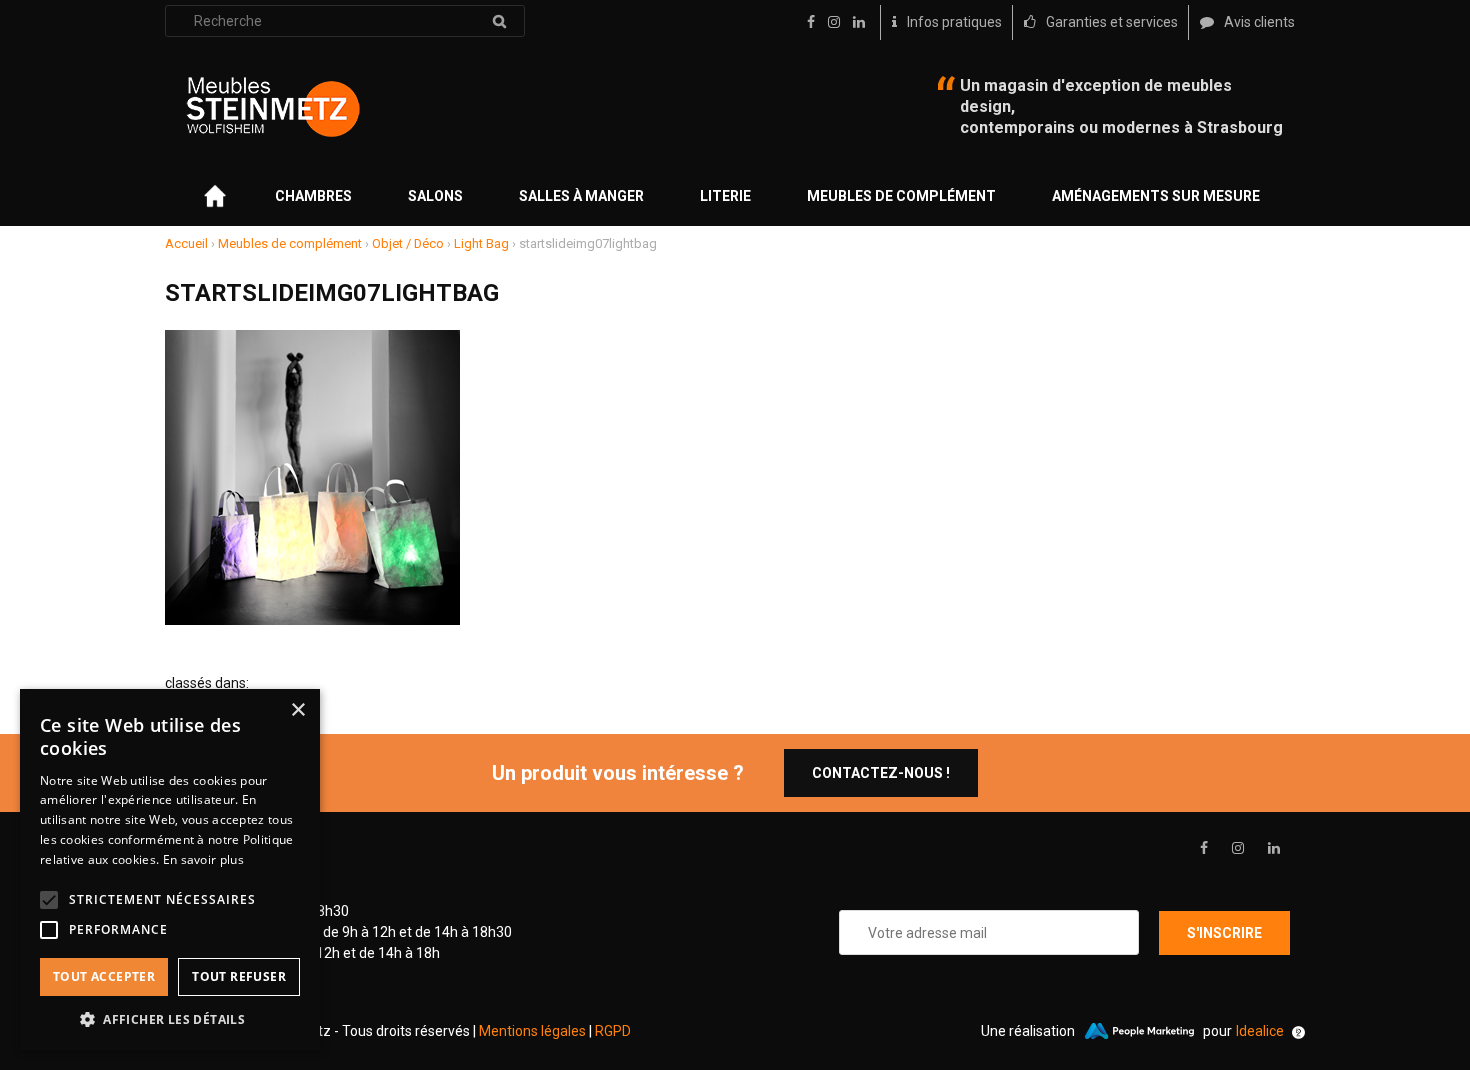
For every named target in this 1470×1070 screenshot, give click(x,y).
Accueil (186, 243)
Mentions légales (532, 1031)
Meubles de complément (901, 196)
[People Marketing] (1139, 1031)
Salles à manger (581, 196)
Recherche (499, 21)
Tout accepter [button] (104, 976)
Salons (435, 196)
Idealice (1260, 1031)
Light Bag (481, 243)
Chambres (313, 196)
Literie (725, 196)
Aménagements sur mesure (1156, 196)
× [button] (297, 710)
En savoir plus (203, 859)
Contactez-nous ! (881, 773)
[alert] (170, 869)
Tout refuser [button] (239, 976)
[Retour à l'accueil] (273, 107)
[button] (170, 1019)
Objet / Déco (408, 243)
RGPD (613, 1031)
